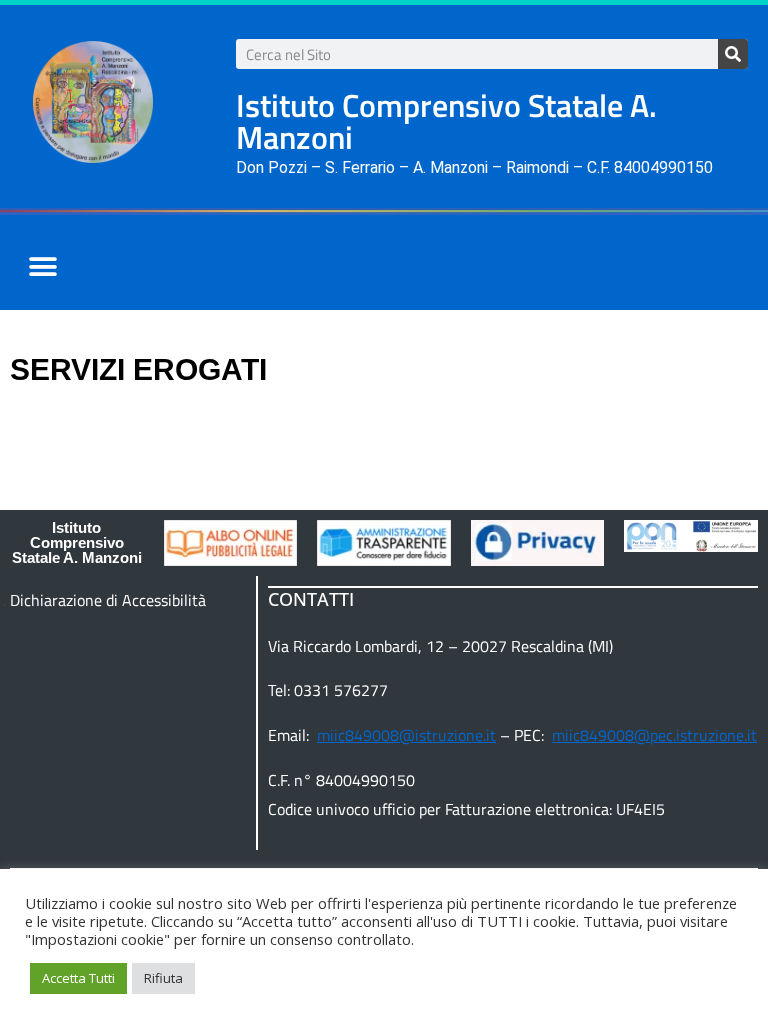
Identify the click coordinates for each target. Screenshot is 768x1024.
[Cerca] (733, 54)
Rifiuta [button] (163, 978)
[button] (42, 267)
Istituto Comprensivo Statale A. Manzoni (77, 542)
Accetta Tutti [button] (78, 978)
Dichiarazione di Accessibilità (108, 600)
